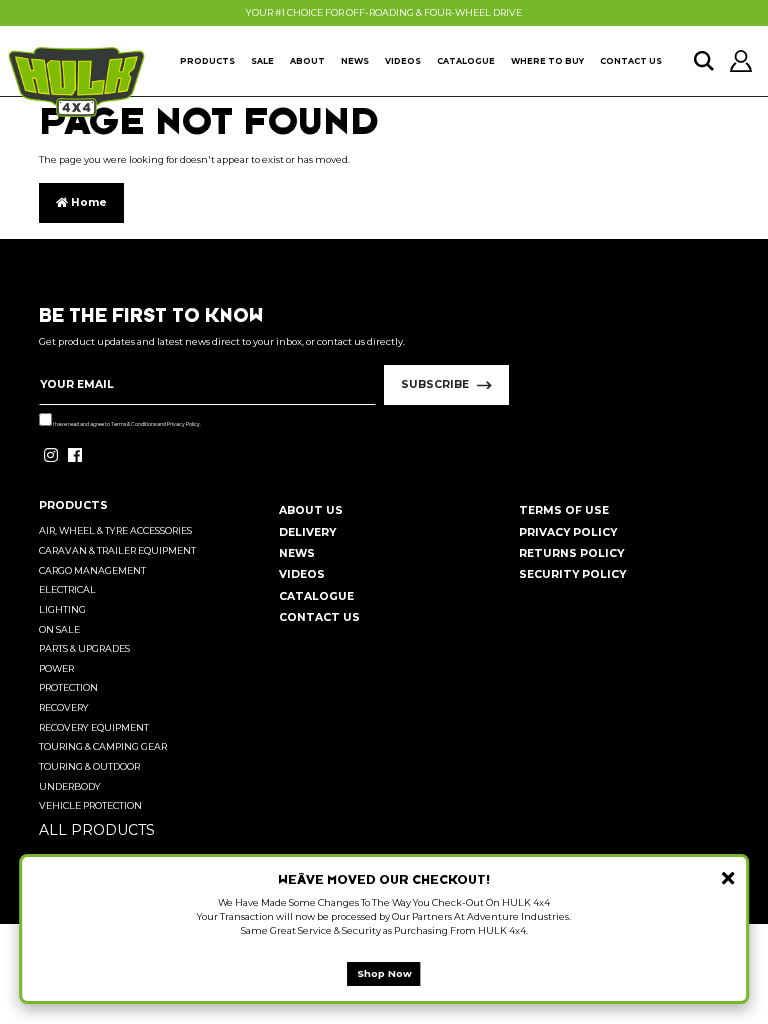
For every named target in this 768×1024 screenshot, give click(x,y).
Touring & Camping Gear (103, 746)
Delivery (307, 532)
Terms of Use (564, 510)
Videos (403, 61)
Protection (68, 687)
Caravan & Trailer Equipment (117, 550)
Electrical (67, 589)
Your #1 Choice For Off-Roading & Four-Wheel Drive (384, 12)
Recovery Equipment (94, 727)
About (307, 61)
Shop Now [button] (384, 973)
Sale (262, 61)
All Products (97, 830)
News (355, 61)
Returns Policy (571, 553)
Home (87, 202)
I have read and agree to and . (126, 424)
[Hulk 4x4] (76, 82)
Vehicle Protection (90, 805)
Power (56, 668)
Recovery (64, 707)
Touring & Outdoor (89, 766)
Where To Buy (547, 61)
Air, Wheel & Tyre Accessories (115, 530)
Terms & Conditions (133, 424)
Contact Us (631, 61)
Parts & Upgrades (84, 648)
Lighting (62, 609)
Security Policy (572, 574)
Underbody (70, 786)
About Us (311, 510)
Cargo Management (92, 570)
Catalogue (466, 61)
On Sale (59, 629)
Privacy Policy (183, 424)
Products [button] (207, 61)
